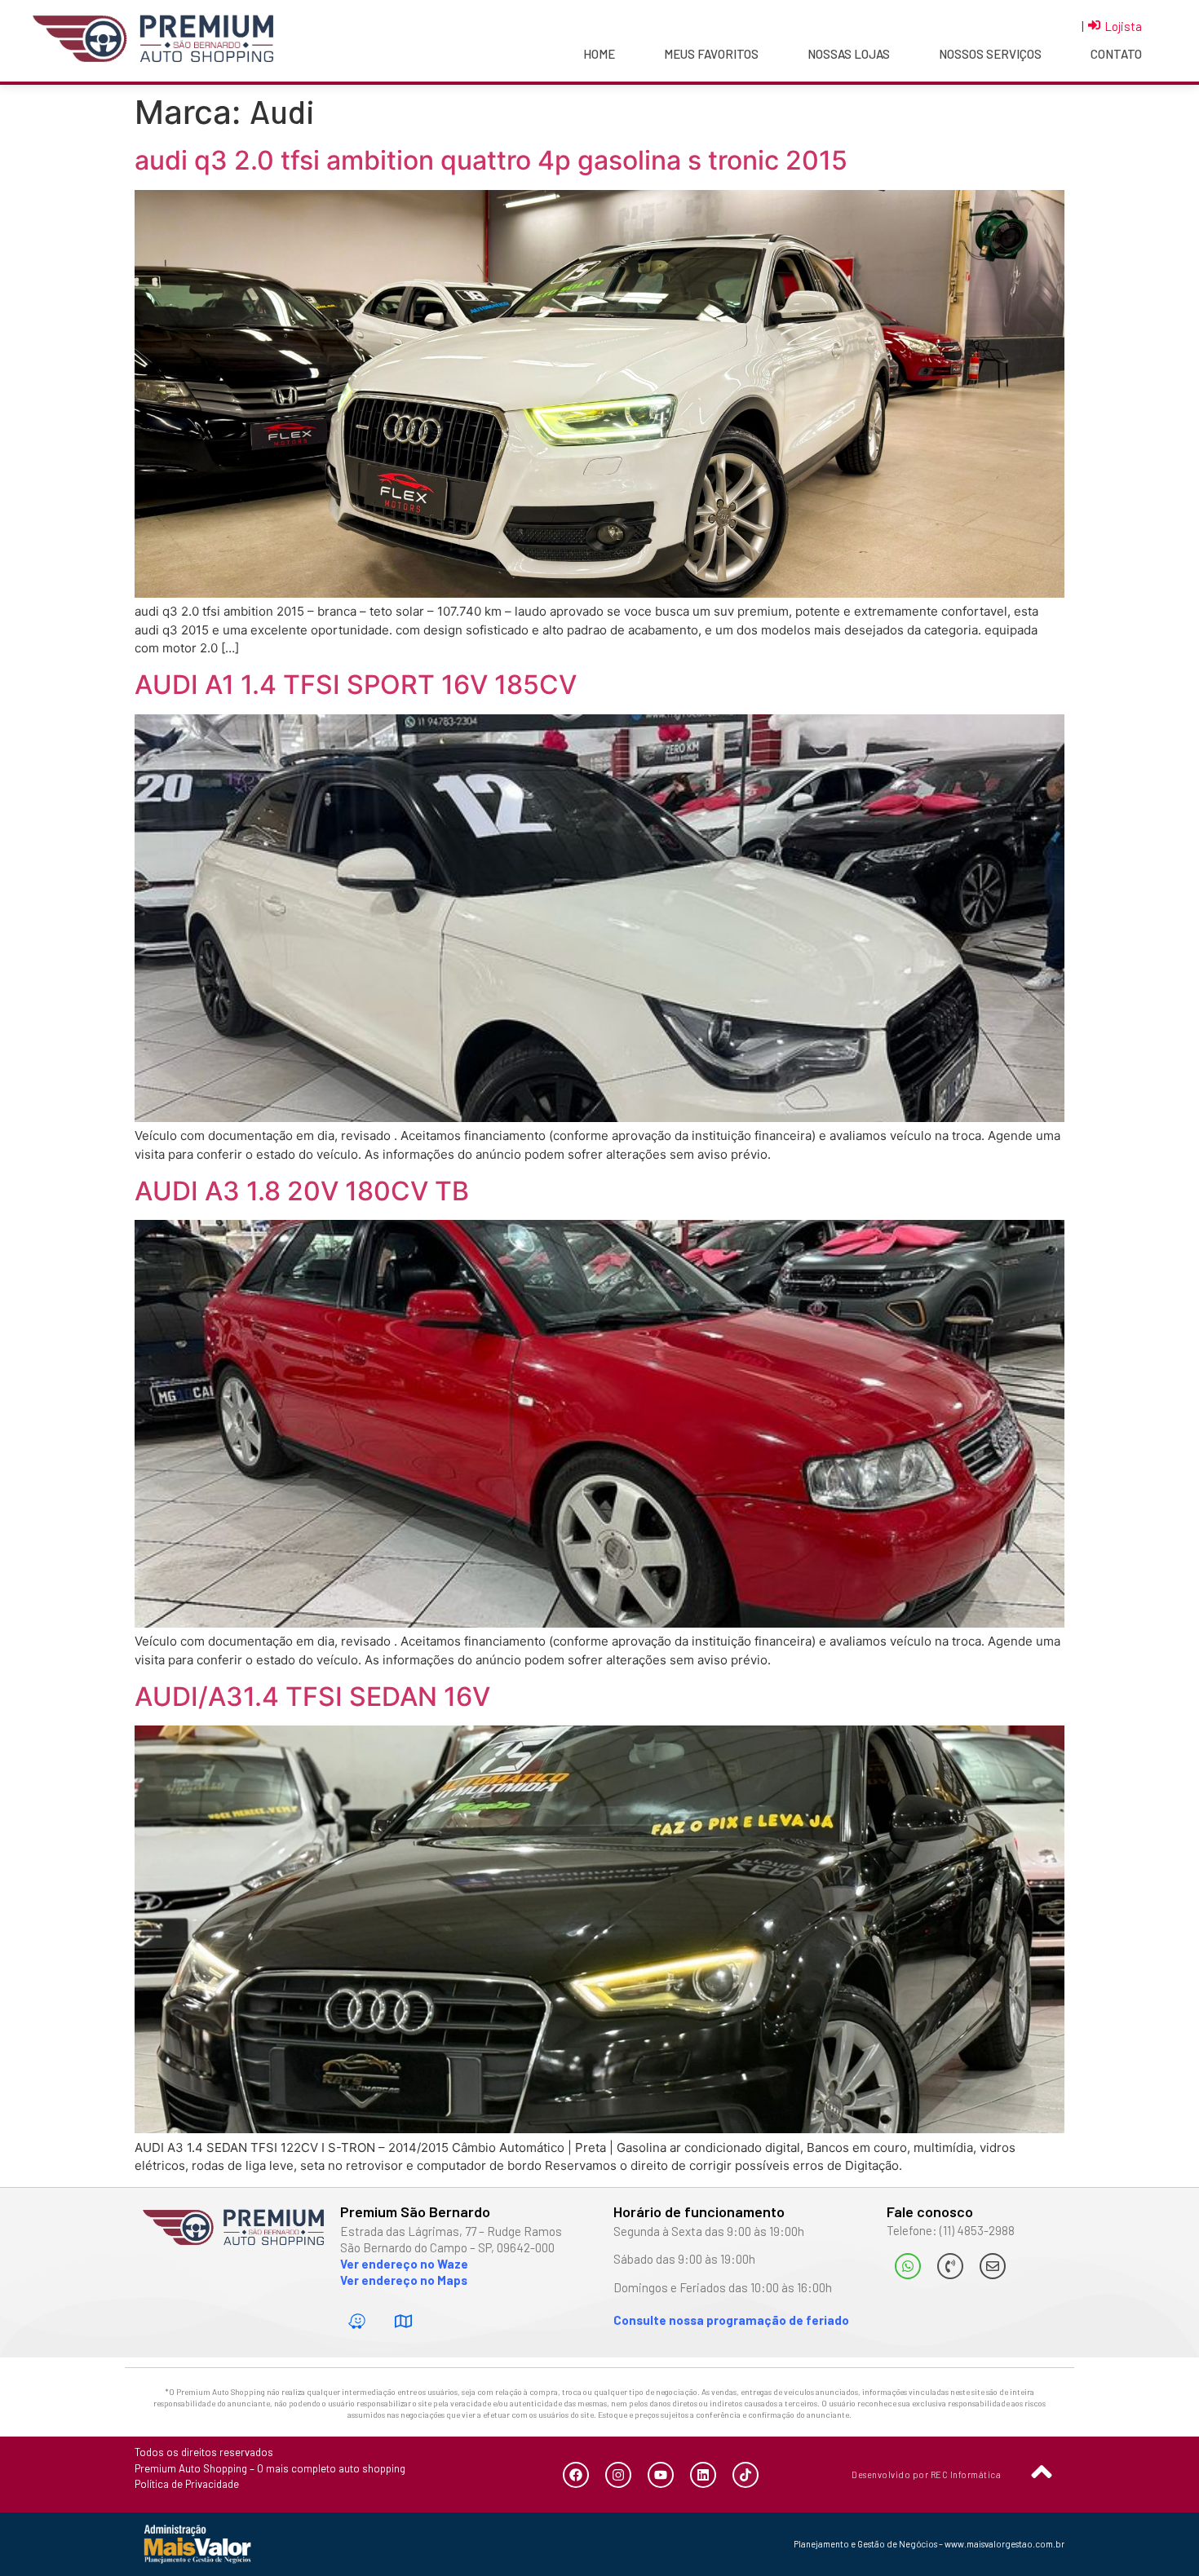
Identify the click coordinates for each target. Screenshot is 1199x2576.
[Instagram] (618, 2475)
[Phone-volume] (950, 2266)
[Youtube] (661, 2475)
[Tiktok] (746, 2475)
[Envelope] (993, 2266)
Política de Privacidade (187, 2484)
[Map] (404, 2321)
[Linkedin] (703, 2475)
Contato (1116, 54)
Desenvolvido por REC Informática (926, 2474)
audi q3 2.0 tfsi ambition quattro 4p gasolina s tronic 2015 (491, 160)
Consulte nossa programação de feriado (731, 2320)
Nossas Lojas (849, 54)
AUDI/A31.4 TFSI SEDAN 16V (312, 1697)
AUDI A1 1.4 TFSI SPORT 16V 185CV (356, 685)
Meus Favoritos (711, 54)
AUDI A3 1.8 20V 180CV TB (302, 1191)
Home (599, 54)
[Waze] (357, 2321)
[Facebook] (576, 2475)
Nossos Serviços (990, 54)
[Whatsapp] (908, 2266)
